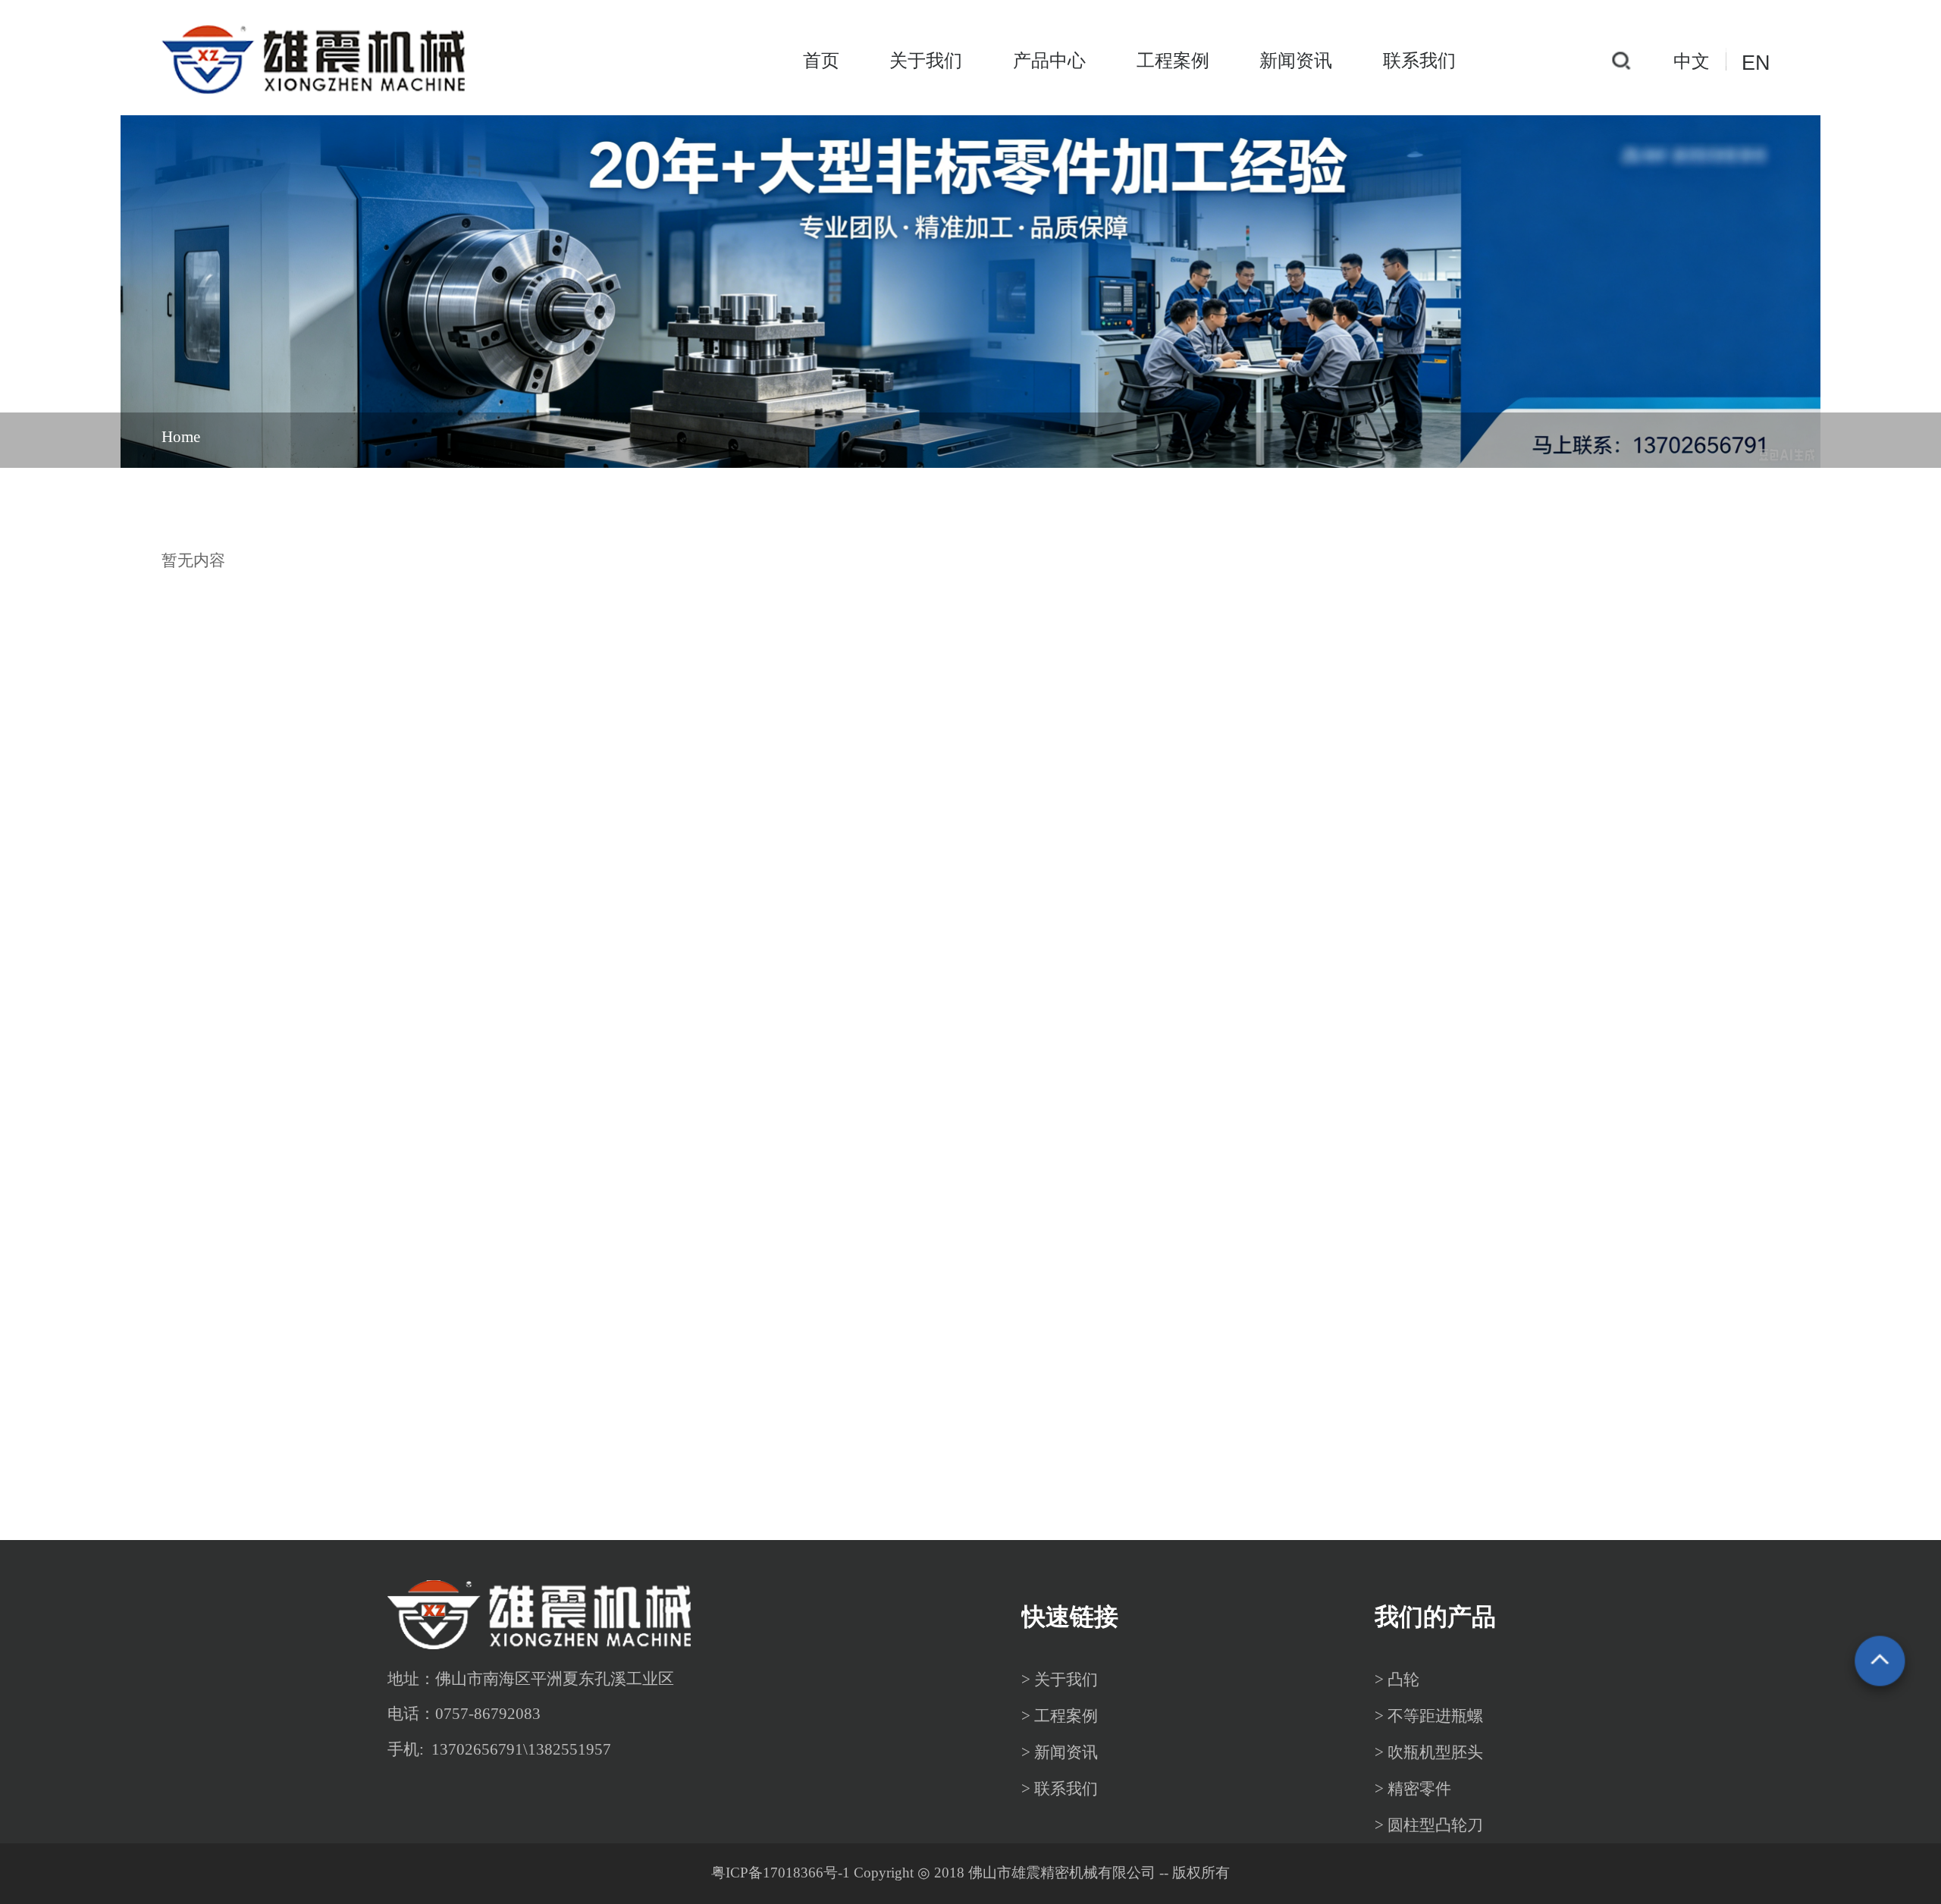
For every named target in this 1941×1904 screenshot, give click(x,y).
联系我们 (1419, 61)
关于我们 (926, 61)
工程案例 (1173, 61)
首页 (821, 61)
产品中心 (1049, 61)
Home (181, 437)
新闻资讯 (1296, 61)
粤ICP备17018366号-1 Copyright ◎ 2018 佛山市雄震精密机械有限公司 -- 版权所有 (970, 1873)
